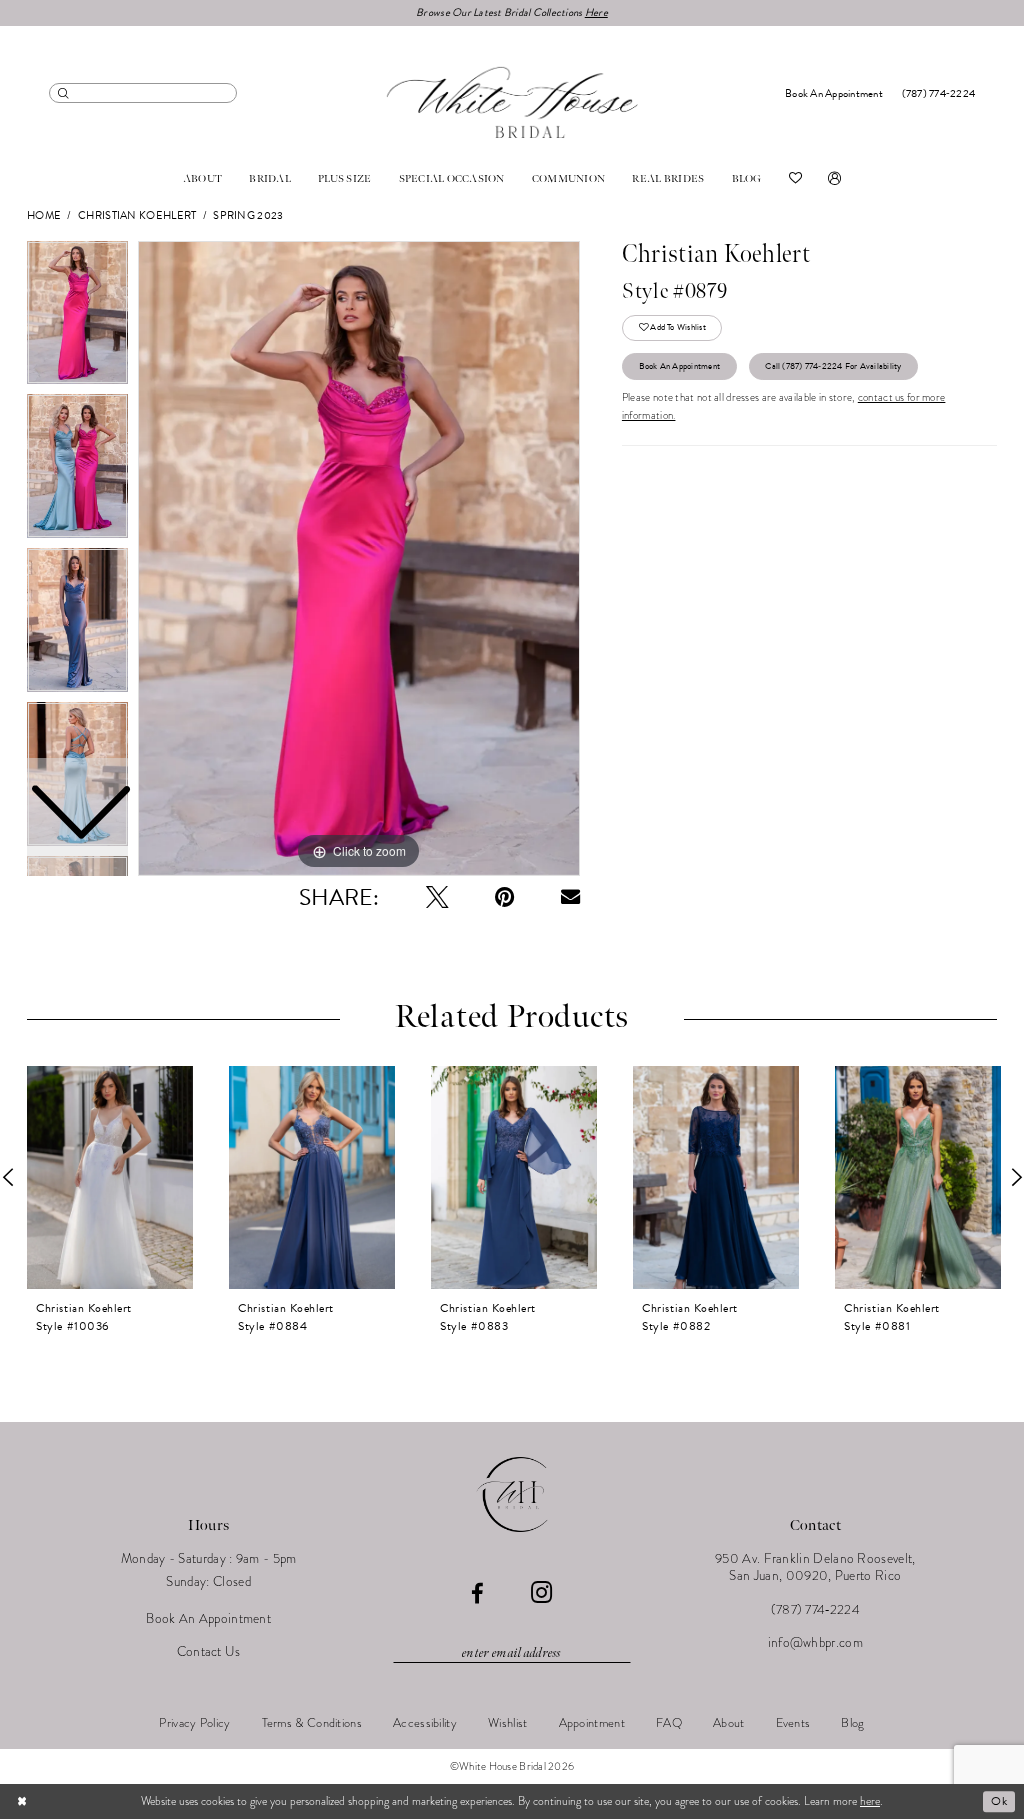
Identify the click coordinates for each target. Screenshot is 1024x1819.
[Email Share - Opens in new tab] (570, 896)
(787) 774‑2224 (815, 1609)
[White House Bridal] (512, 102)
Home (44, 215)
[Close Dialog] (22, 1801)
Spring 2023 (248, 215)
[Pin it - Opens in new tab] (504, 897)
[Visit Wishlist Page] (795, 179)
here (870, 1801)
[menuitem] (143, 92)
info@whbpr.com (815, 1642)
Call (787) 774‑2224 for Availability (833, 366)
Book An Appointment (679, 366)
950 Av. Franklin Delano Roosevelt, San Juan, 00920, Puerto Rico (815, 1567)
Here (596, 12)
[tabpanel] (359, 559)
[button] (834, 179)
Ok (999, 1801)
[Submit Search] (63, 92)
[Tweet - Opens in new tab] (437, 897)
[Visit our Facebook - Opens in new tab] (477, 1594)
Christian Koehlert (137, 215)
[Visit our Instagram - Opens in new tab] (541, 1593)
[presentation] (110, 1177)
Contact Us (209, 1651)
